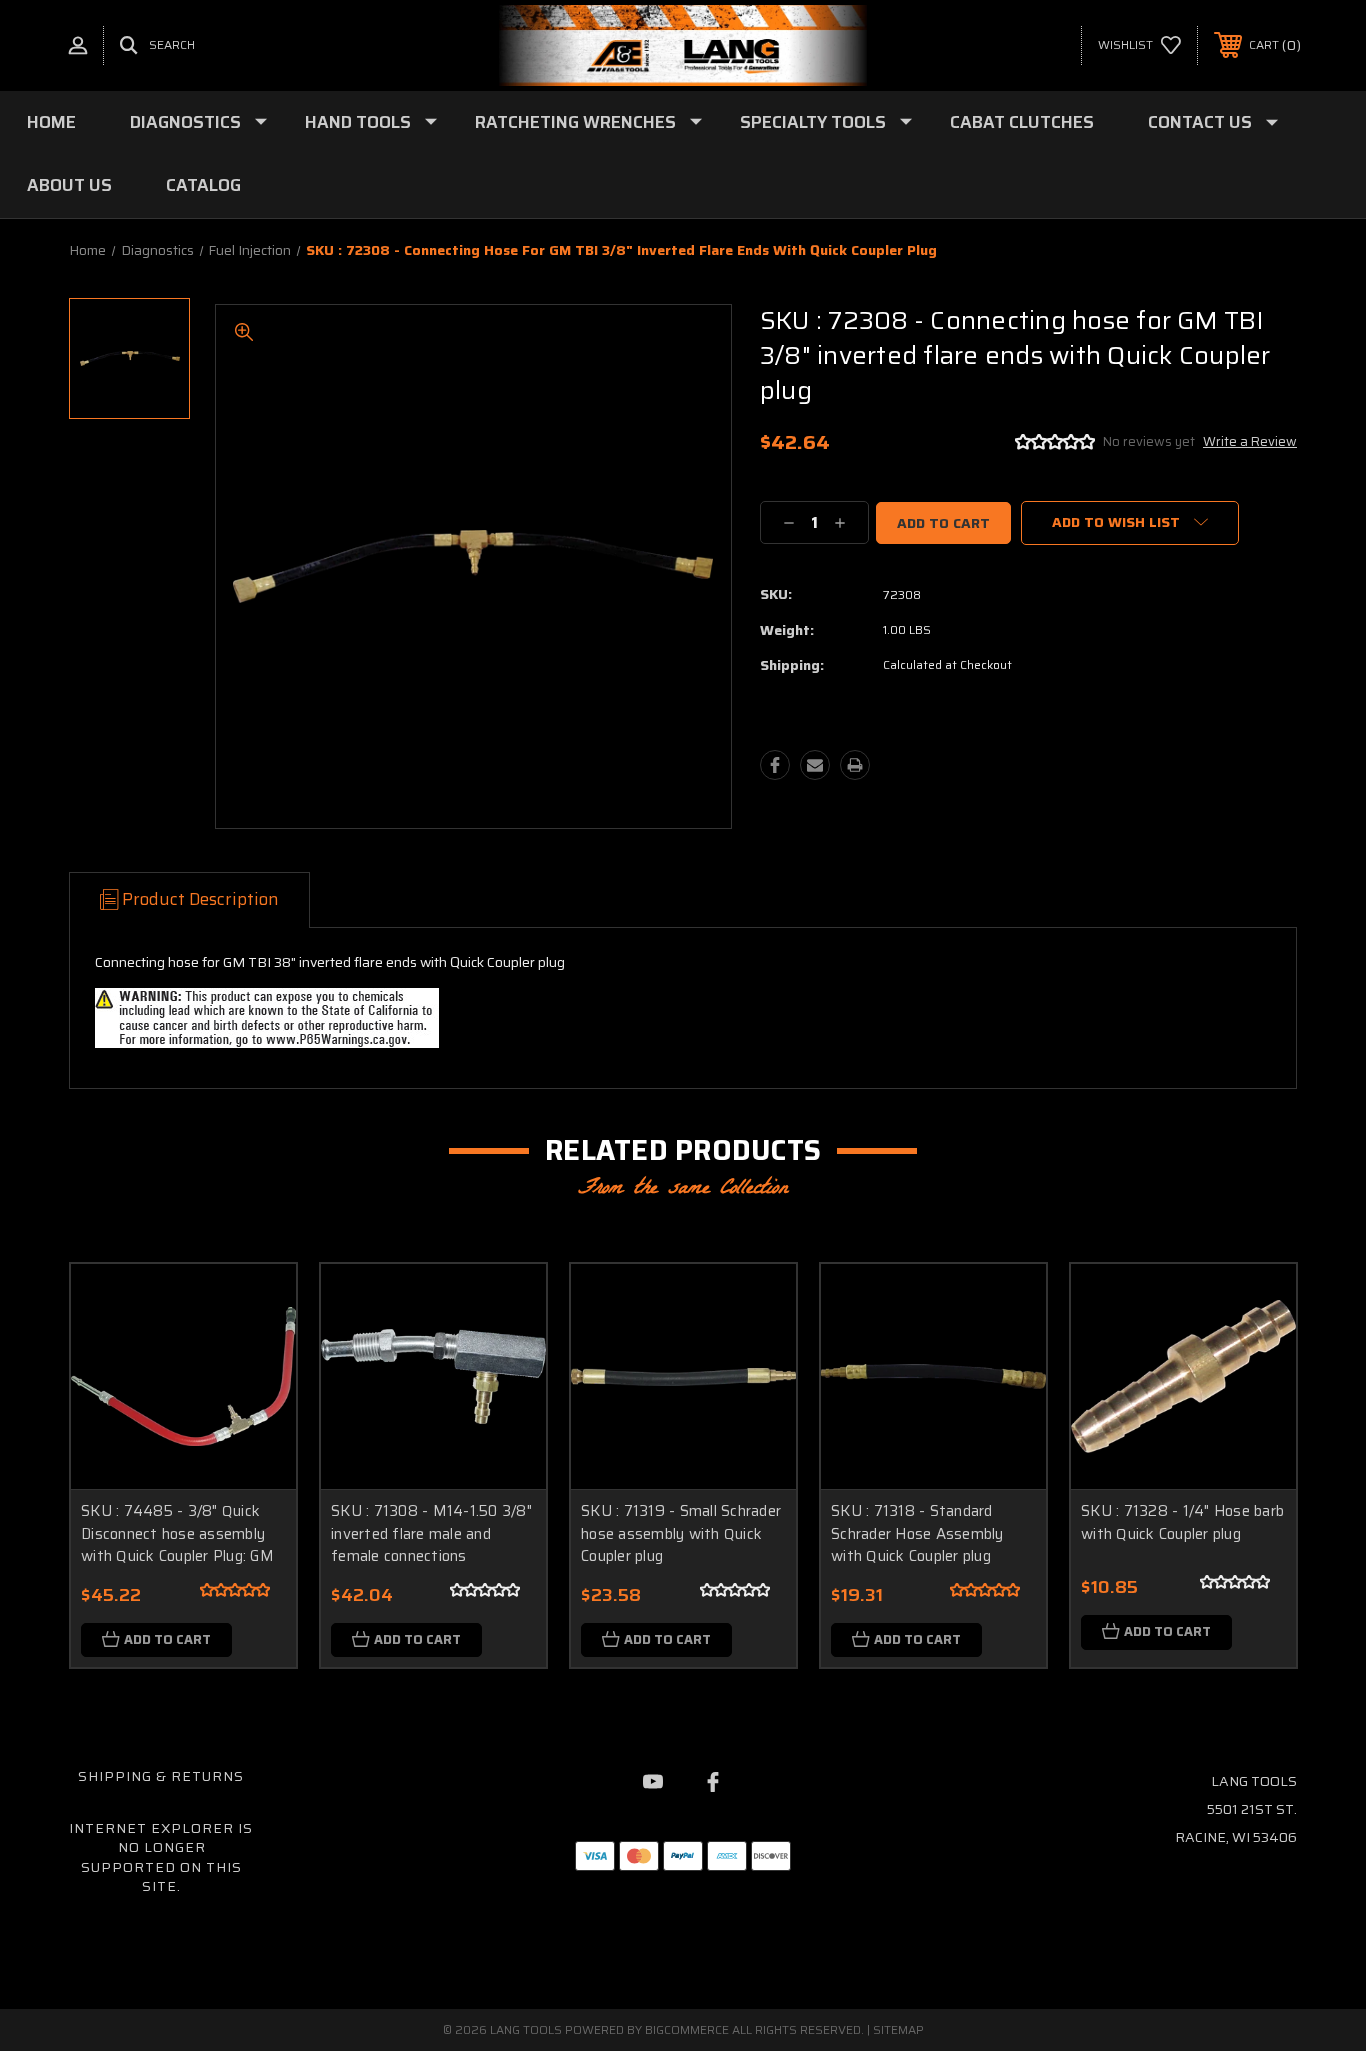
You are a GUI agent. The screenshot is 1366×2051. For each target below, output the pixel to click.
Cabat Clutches (1022, 122)
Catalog (203, 185)
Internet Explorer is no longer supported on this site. (161, 1857)
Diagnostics (185, 122)
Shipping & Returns (161, 1776)
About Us (69, 185)
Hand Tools (358, 122)
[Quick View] (256, 1304)
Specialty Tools (813, 122)
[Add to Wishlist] (256, 1355)
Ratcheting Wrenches (575, 122)
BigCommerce (687, 2029)
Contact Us (1200, 122)
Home (51, 122)
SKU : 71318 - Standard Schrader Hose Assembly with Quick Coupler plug (917, 1533)
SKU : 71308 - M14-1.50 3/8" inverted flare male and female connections (431, 1533)
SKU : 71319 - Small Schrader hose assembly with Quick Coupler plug (681, 1533)
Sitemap (898, 2029)
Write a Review (1250, 441)
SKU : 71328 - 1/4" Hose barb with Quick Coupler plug (1182, 1522)
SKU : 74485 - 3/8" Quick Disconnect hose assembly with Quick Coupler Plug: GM (177, 1533)
